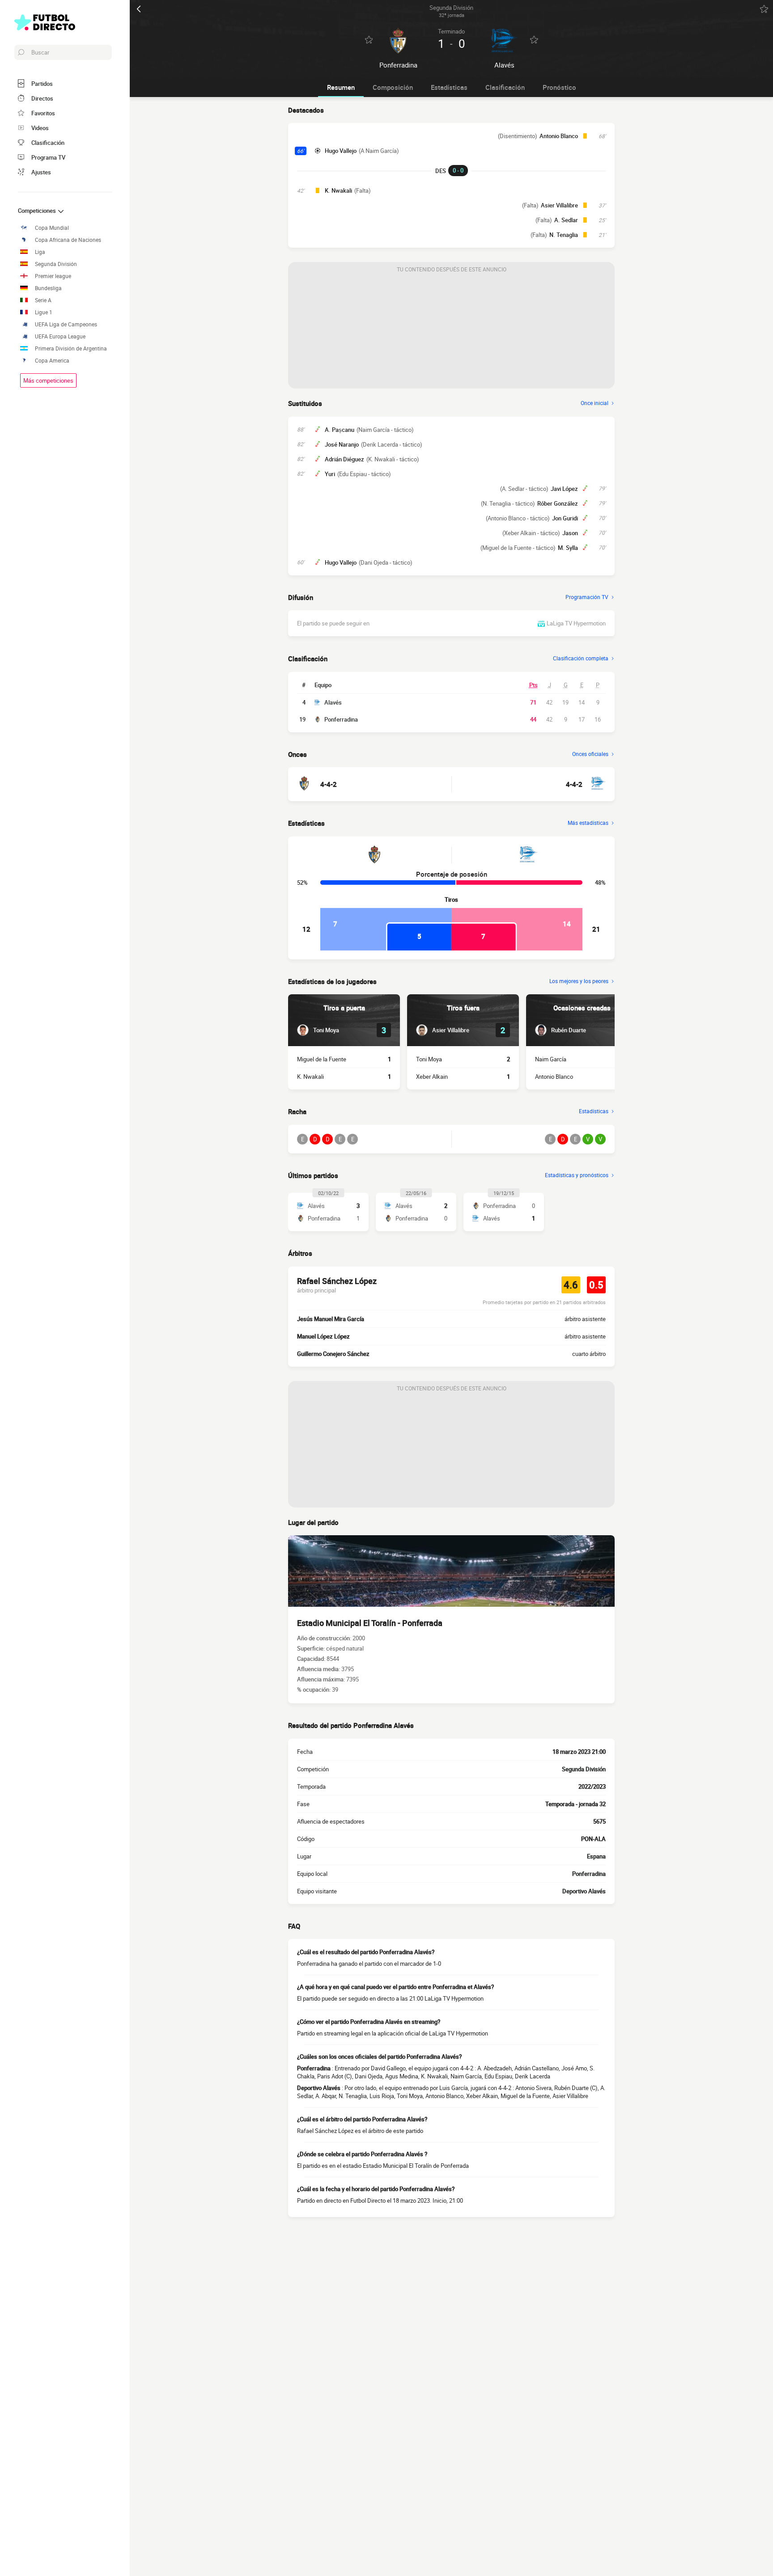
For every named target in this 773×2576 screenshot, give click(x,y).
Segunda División (56, 264)
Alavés (333, 702)
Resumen (341, 87)
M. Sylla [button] (568, 548)
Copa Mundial (52, 228)
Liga (40, 252)
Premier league (53, 276)
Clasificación (505, 87)
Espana (596, 1856)
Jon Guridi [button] (565, 518)
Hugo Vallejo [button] (341, 151)
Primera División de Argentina (71, 348)
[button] (318, 1030)
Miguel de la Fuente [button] (322, 1059)
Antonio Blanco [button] (559, 136)
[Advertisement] (451, 333)
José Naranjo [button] (342, 444)
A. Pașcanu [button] (340, 430)
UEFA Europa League (60, 336)
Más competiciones (48, 380)
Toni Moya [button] (429, 1059)
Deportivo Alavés (584, 1891)
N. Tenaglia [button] (564, 235)
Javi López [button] (564, 489)
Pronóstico (559, 87)
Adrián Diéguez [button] (344, 459)
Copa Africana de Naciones (68, 240)
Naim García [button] (551, 1059)
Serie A (43, 300)
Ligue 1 (44, 312)
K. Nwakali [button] (338, 190)
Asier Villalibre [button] (559, 205)
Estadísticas (449, 87)
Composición (393, 87)
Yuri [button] (330, 474)
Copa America (52, 361)
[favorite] (764, 9)
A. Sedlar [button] (566, 220)
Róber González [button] (558, 503)
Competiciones (38, 211)
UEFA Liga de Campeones (66, 324)
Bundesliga (48, 288)
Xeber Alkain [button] (432, 1077)
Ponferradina (341, 719)
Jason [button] (570, 533)
